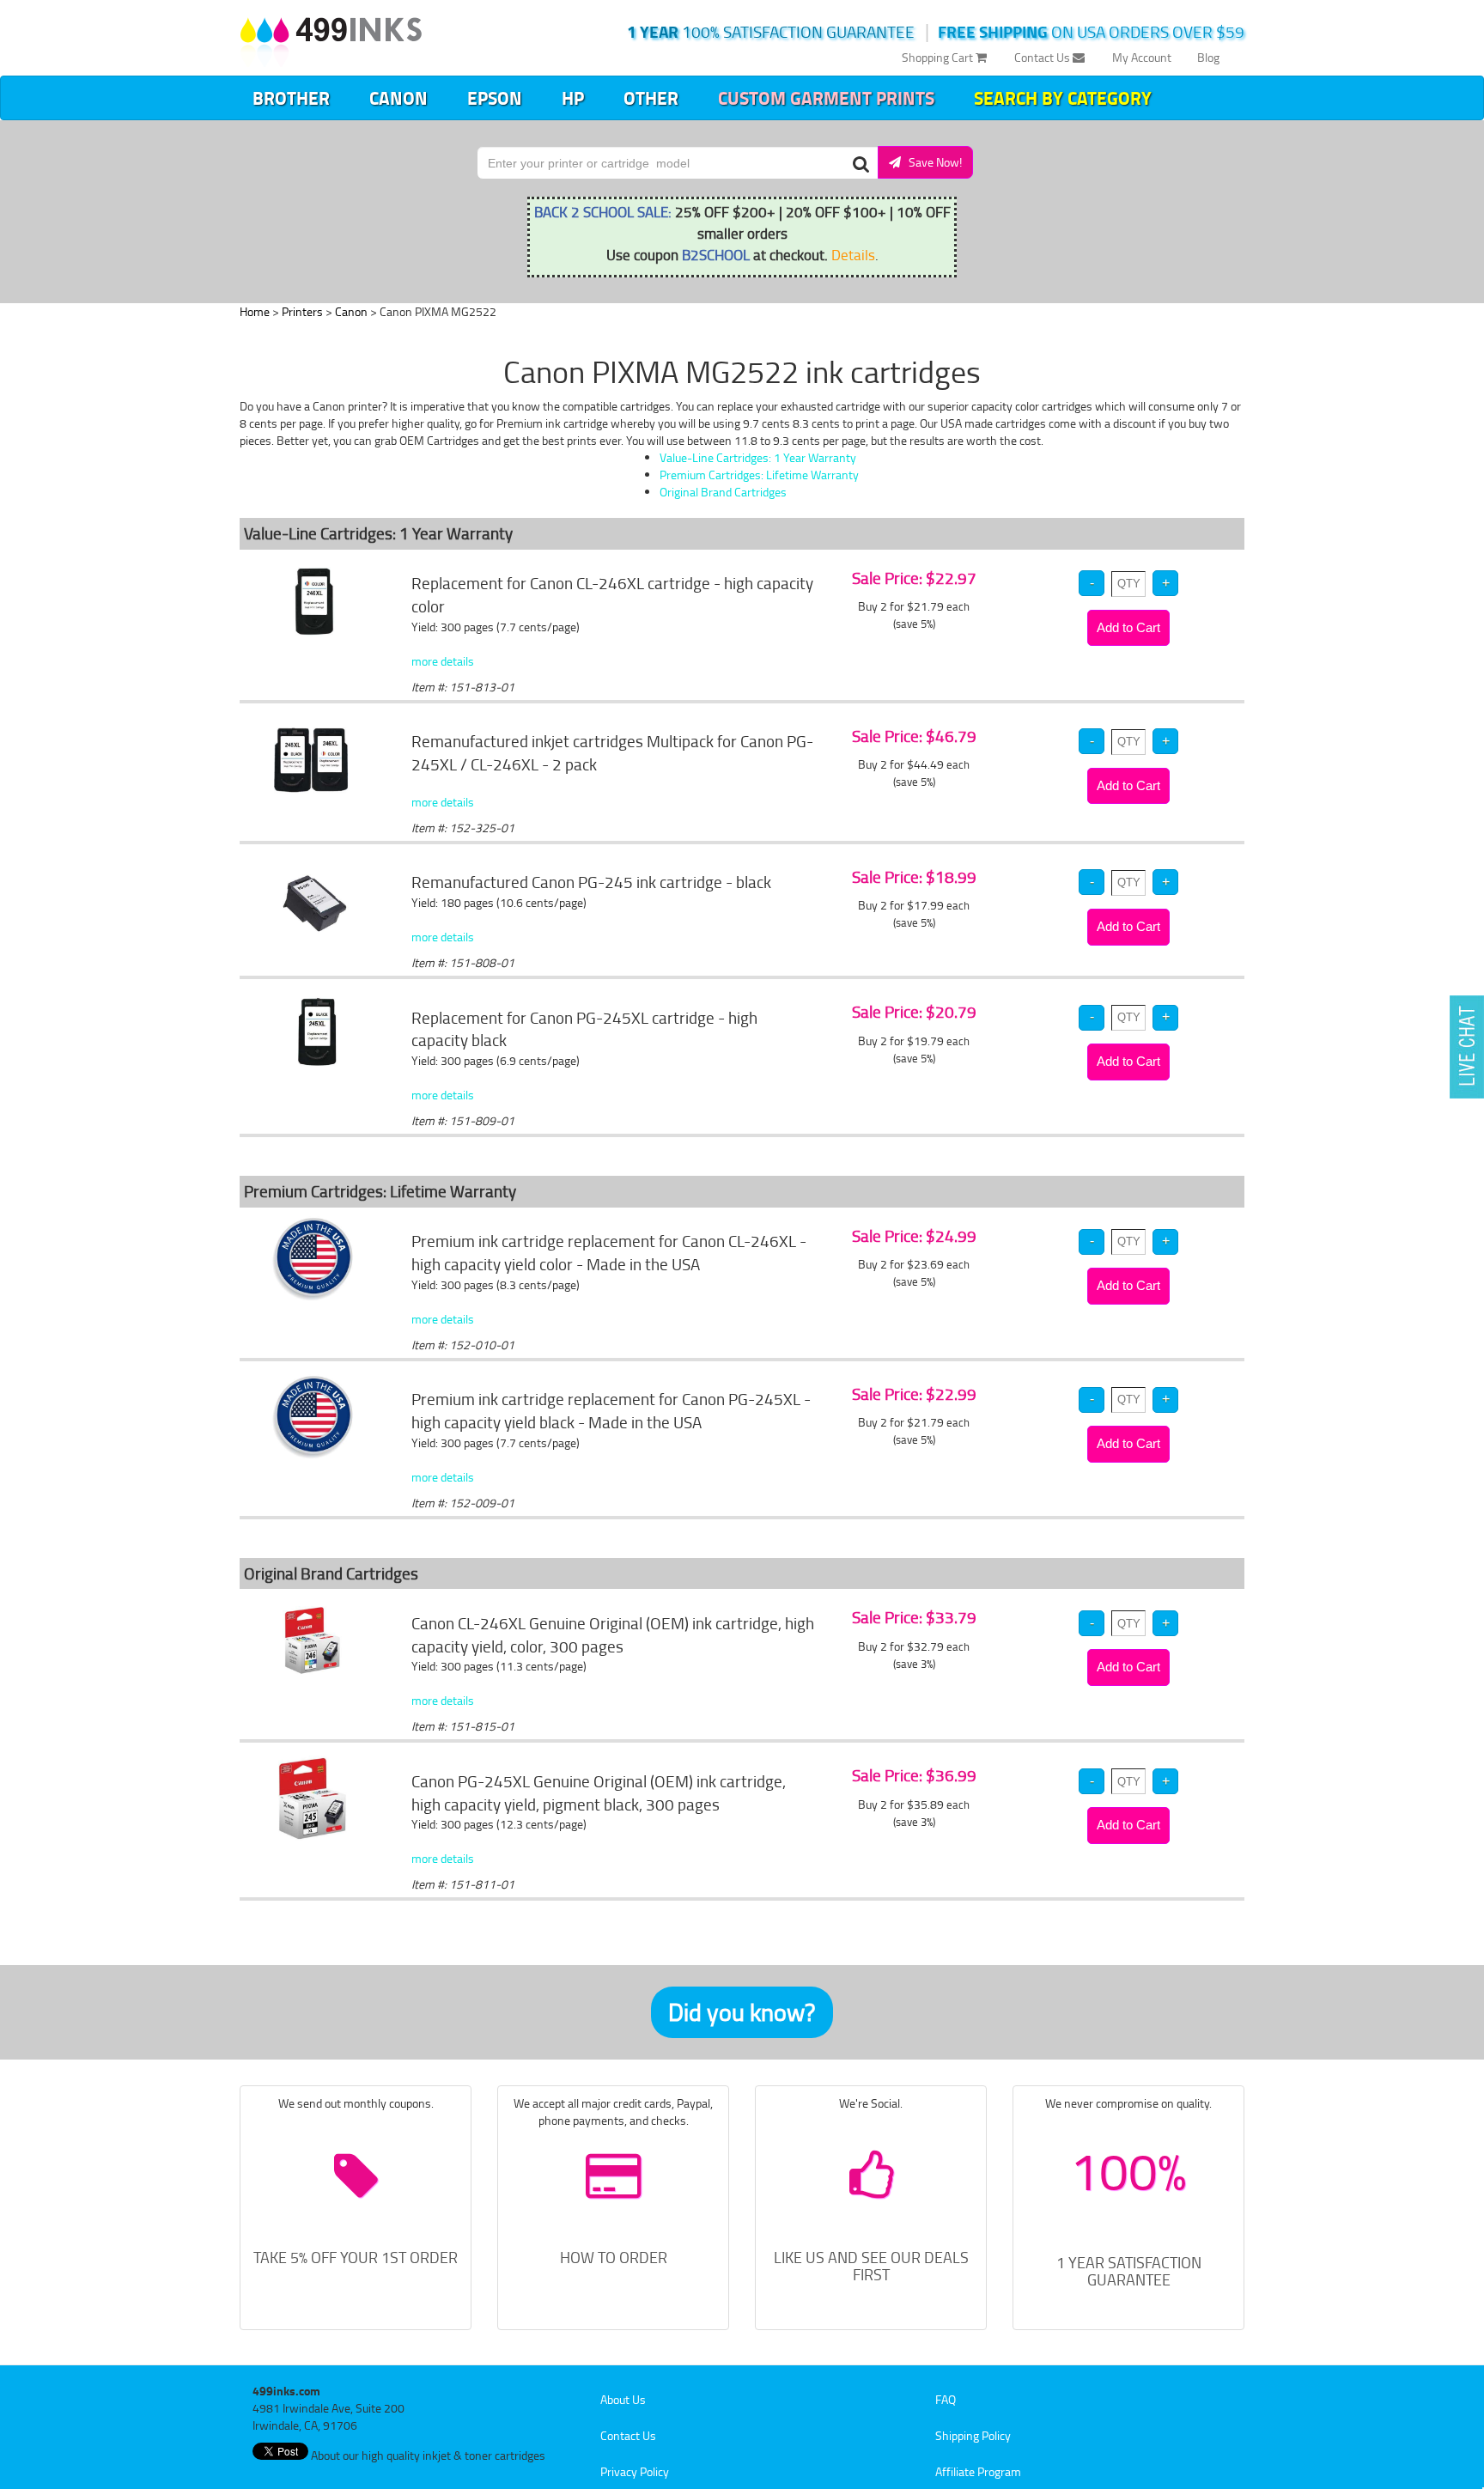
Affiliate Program (978, 2471)
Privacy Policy (635, 2471)
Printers (302, 311)
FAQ (946, 2399)
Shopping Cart (939, 57)
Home (255, 311)
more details (443, 661)
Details (853, 254)
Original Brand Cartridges (723, 492)
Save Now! (931, 162)
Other (651, 98)
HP (573, 98)
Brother (291, 98)
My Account (1142, 57)
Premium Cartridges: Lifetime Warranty (759, 475)
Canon (398, 98)
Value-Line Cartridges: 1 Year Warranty (758, 457)
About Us (623, 2399)
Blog (1208, 57)
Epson (495, 98)
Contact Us (1043, 57)
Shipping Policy (973, 2435)
